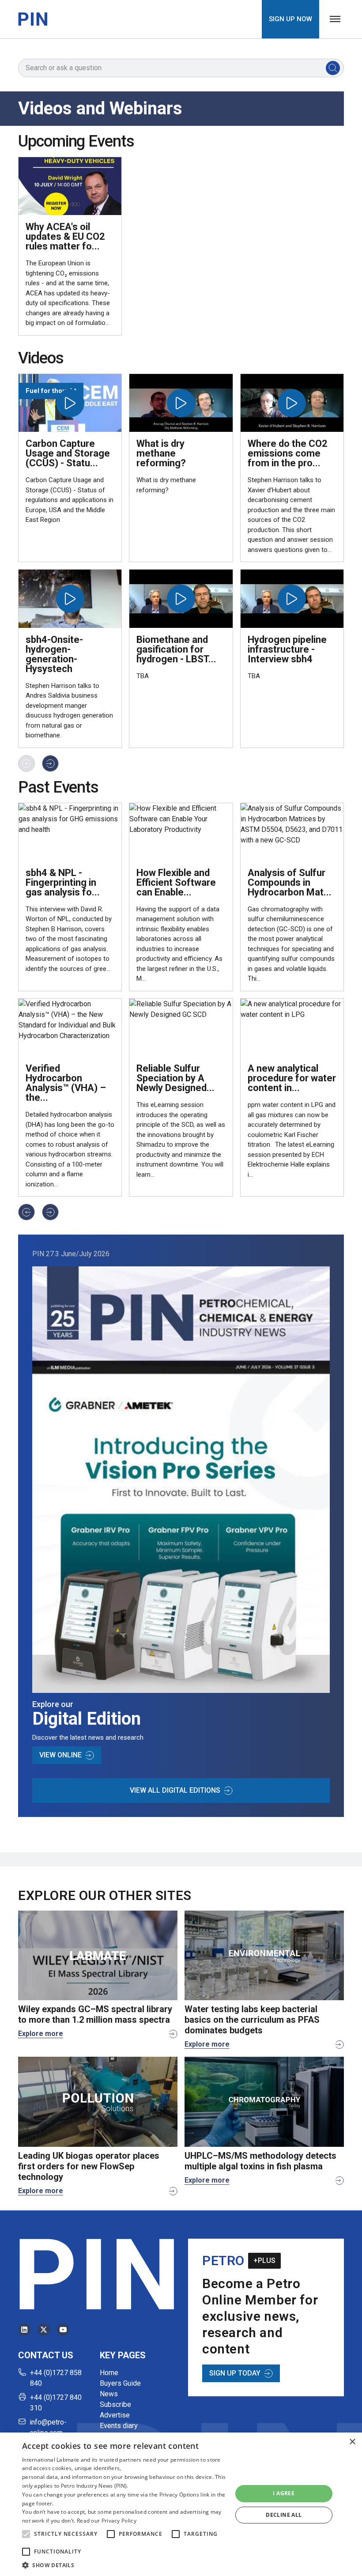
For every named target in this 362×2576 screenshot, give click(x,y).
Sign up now (290, 19)
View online (60, 1755)
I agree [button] (284, 2493)
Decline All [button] (284, 2515)
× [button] (352, 2442)
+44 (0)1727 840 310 (56, 2403)
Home (109, 2373)
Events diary (119, 2426)
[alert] (181, 2504)
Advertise (115, 2415)
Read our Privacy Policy (107, 2521)
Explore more (41, 2034)
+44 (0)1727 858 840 (56, 2378)
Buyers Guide (120, 2383)
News (109, 2394)
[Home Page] (33, 19)
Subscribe (115, 2404)
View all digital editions (175, 1790)
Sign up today (235, 2373)
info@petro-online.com (48, 2427)
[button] (26, 2534)
